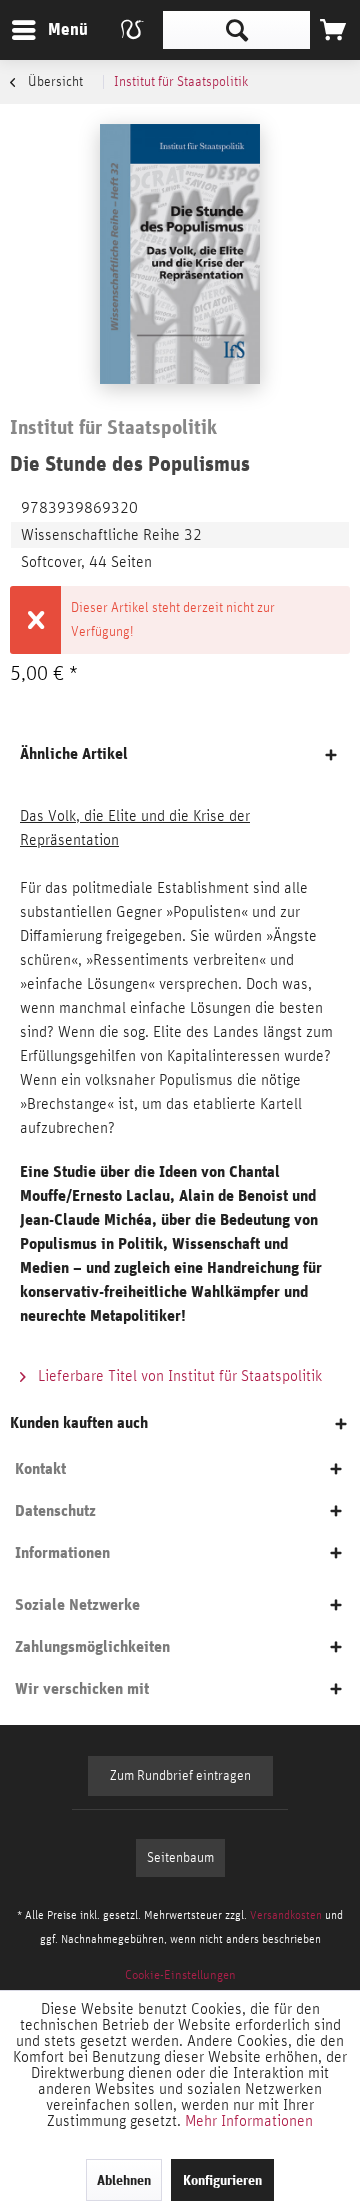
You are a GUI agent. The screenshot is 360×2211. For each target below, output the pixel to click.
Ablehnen (124, 2180)
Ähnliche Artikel (74, 753)
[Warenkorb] (333, 30)
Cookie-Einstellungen (180, 1975)
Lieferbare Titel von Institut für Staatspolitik (178, 1376)
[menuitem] (49, 30)
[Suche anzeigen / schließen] (236, 30)
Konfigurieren (222, 2180)
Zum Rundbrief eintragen (180, 1776)
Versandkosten (286, 1915)
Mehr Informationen (249, 2121)
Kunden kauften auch (79, 1422)
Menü (53, 29)
